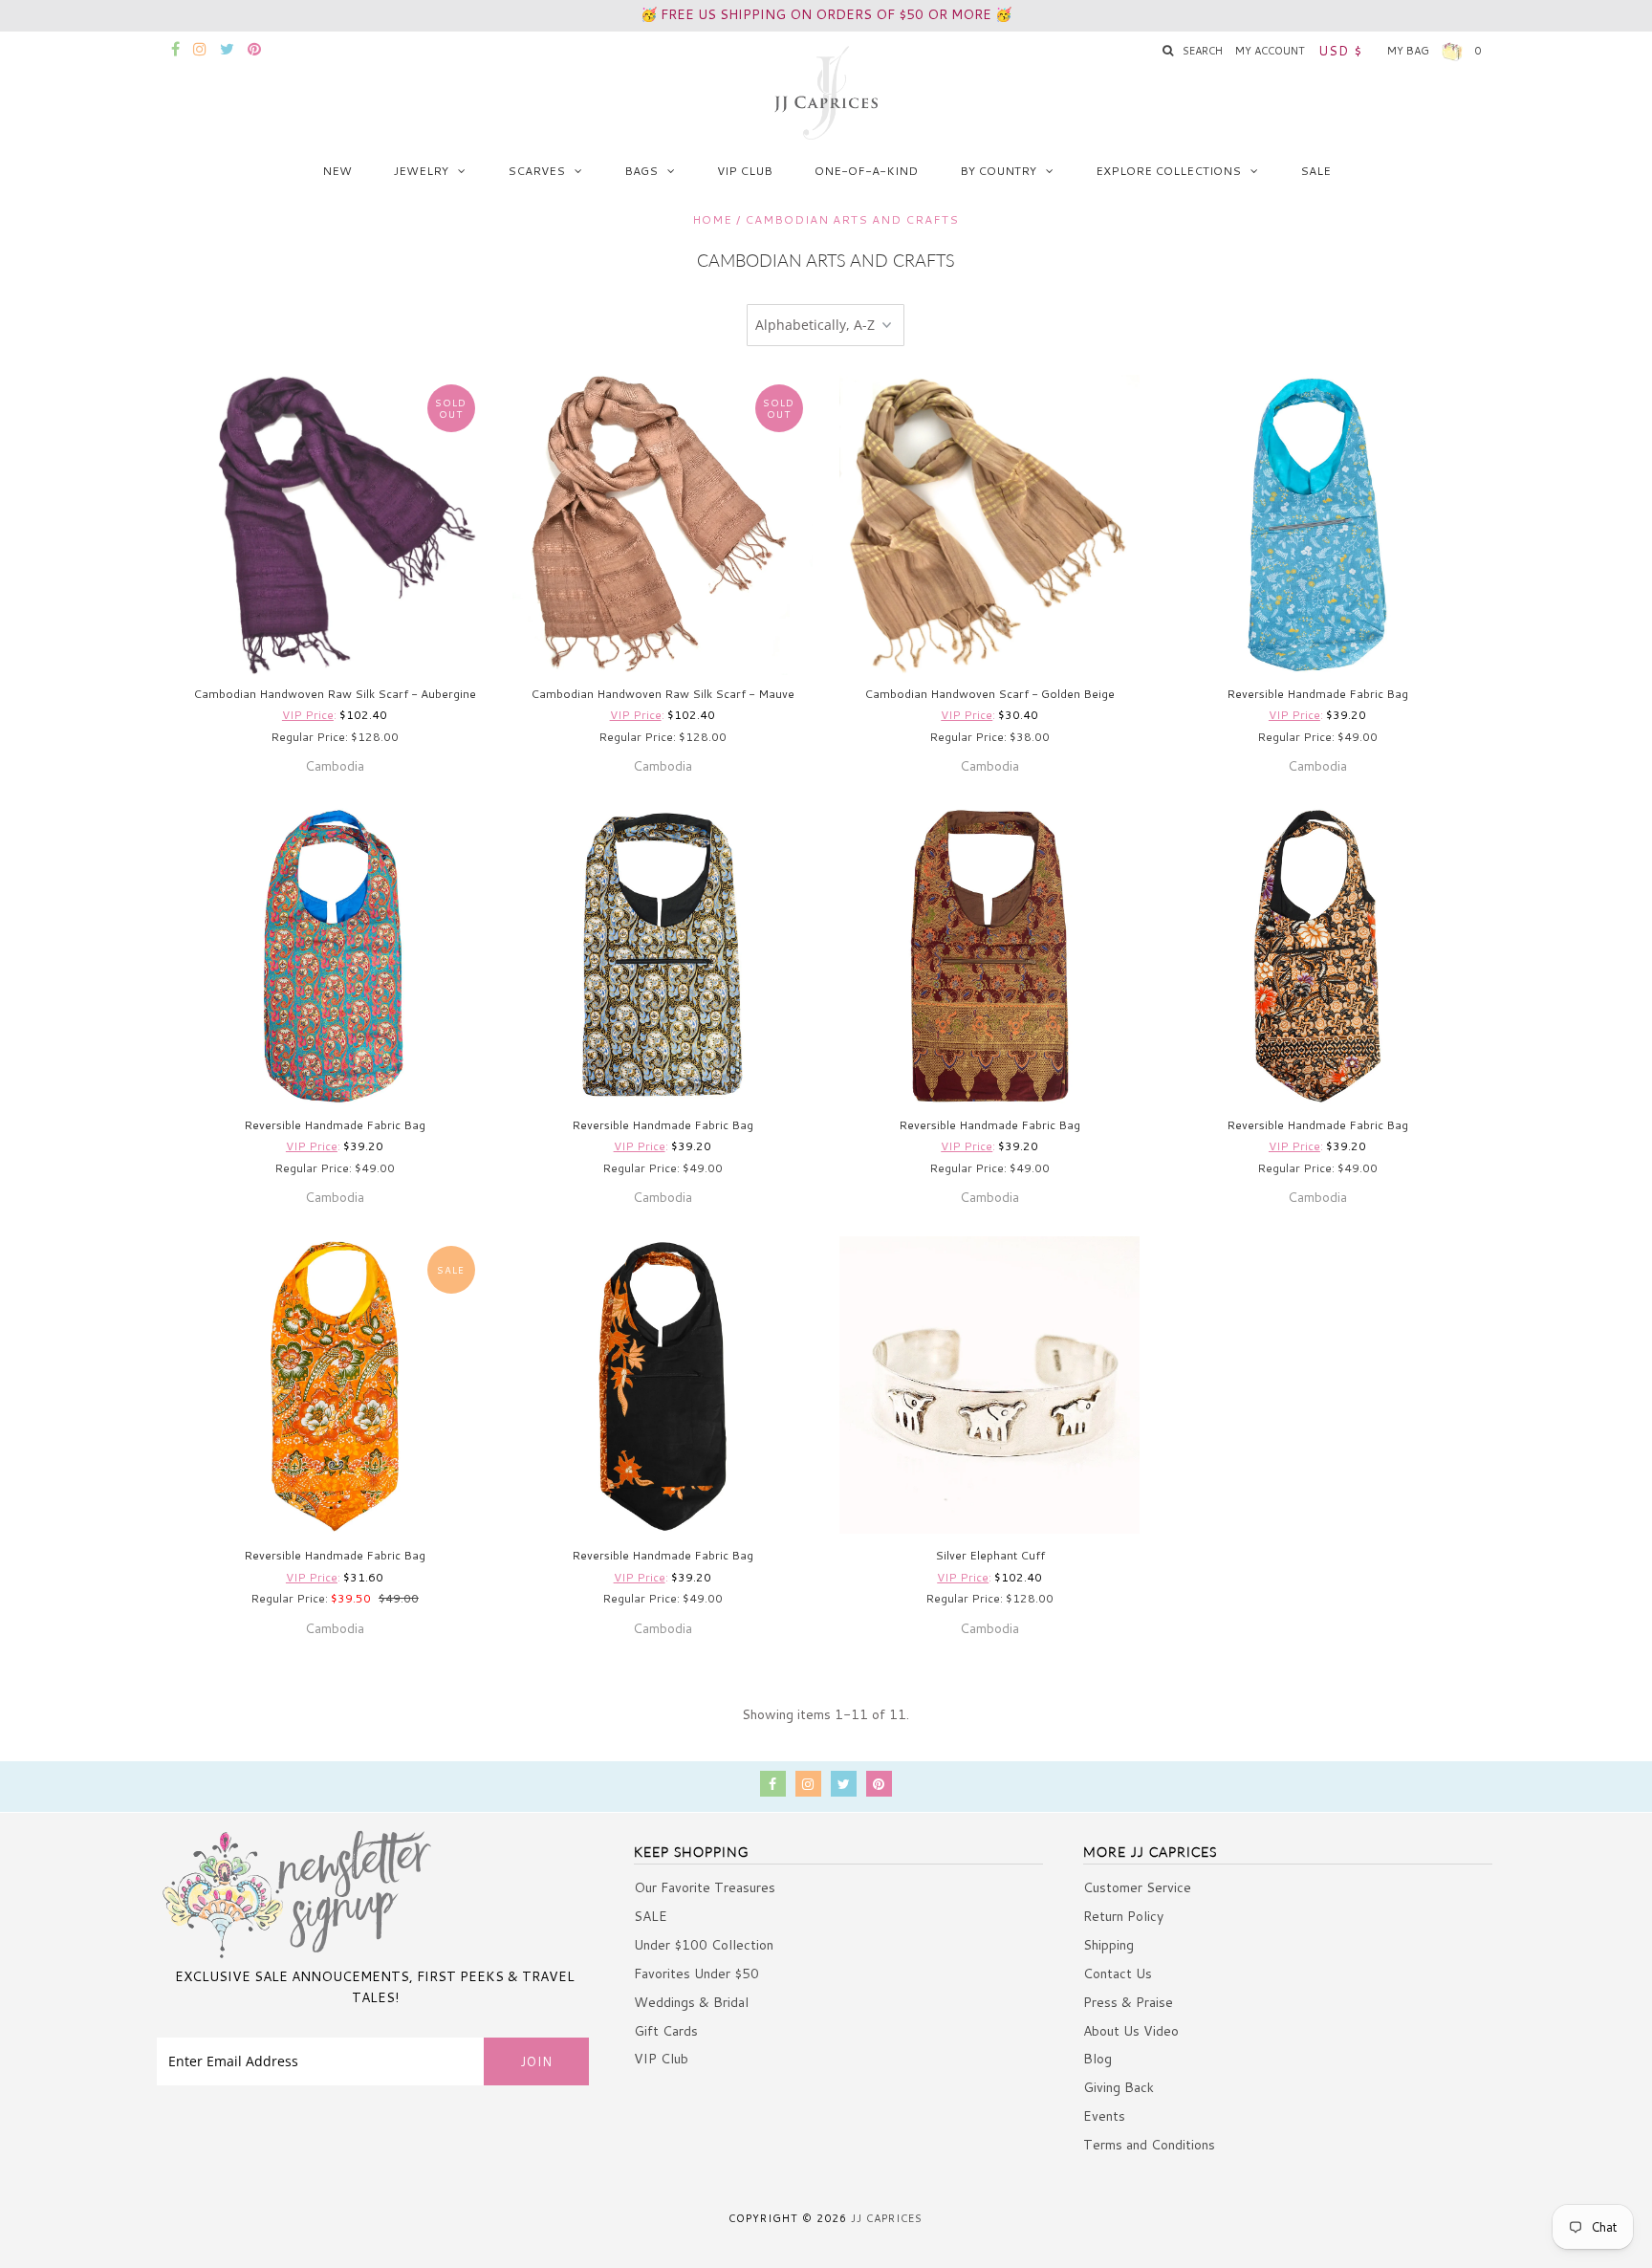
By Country (998, 171)
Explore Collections (1168, 171)
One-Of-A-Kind (866, 171)
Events (1104, 2116)
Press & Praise (1128, 2002)
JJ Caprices (887, 2218)
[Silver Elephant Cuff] (989, 1385)
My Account (1270, 51)
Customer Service (1137, 1887)
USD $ (1340, 51)
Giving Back (1119, 2087)
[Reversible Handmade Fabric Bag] (1317, 525)
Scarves (536, 171)
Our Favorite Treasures (705, 1887)
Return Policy (1123, 1916)
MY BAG (1435, 51)
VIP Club (745, 171)
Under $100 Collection (704, 1945)
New (337, 171)
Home (712, 219)
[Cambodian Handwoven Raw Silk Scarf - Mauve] (663, 525)
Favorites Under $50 (696, 1974)
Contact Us (1118, 1974)
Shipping (1109, 1945)
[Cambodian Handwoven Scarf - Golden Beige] (989, 525)
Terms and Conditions (1149, 2145)
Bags (641, 171)
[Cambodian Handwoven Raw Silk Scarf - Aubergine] (335, 525)
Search (1203, 51)
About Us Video (1131, 2031)
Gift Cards (666, 2031)
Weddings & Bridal (691, 2002)
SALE (1315, 171)
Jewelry (421, 171)
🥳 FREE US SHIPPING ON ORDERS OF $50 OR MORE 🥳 (826, 14)
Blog (1098, 2059)
